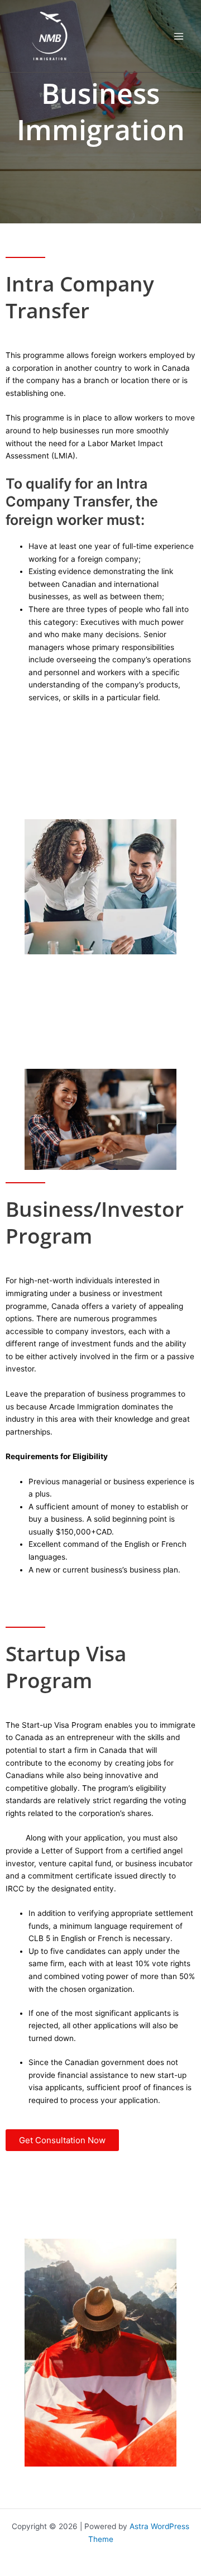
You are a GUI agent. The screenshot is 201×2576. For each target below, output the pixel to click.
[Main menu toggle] (179, 36)
